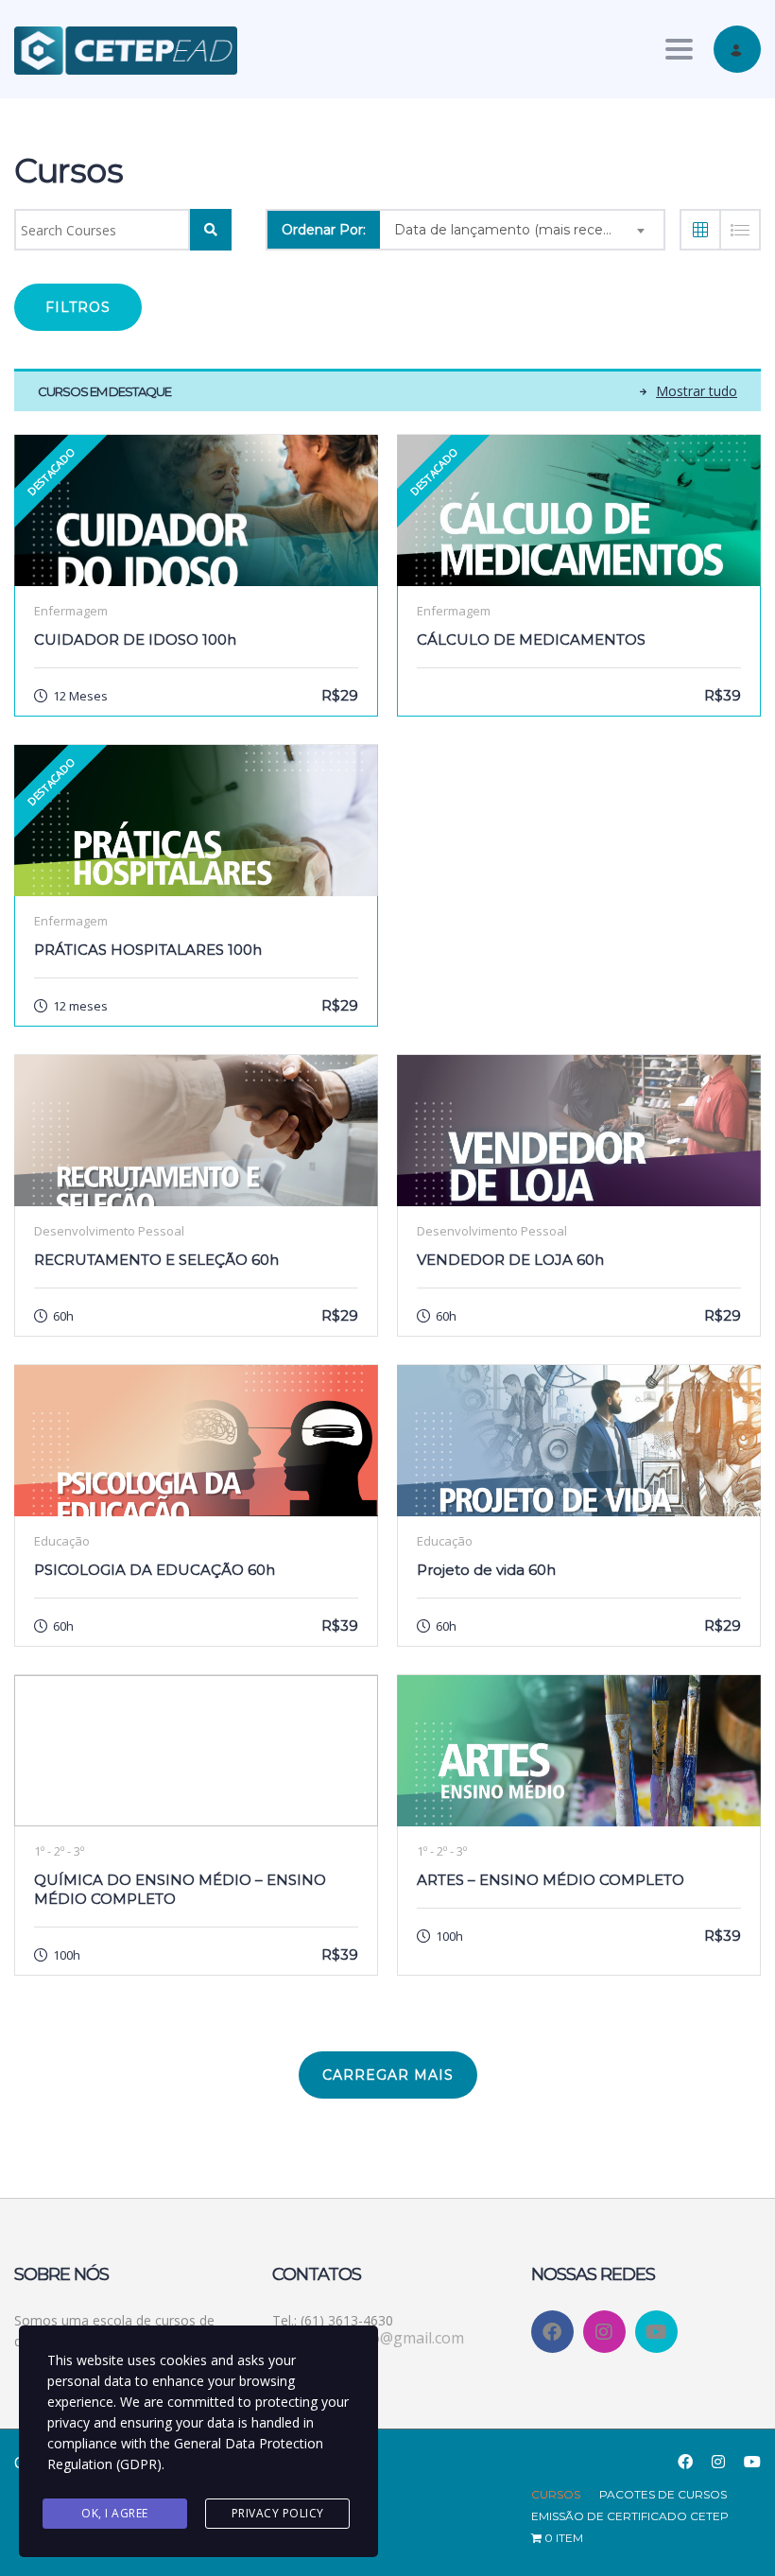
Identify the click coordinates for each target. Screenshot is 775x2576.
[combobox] (522, 230)
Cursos (556, 2494)
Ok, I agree (115, 2513)
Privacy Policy (278, 2513)
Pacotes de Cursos (663, 2494)
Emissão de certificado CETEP (630, 2516)
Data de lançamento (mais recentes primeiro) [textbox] (529, 230)
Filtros (78, 307)
